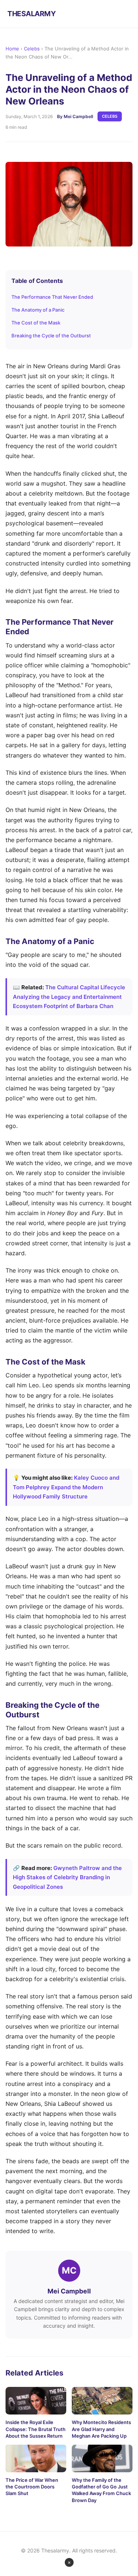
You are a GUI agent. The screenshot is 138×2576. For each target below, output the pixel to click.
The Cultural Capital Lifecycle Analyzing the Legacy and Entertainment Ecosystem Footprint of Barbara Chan (69, 997)
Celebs (32, 49)
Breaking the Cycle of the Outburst (51, 336)
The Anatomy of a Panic (38, 310)
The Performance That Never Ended (52, 297)
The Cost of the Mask (36, 323)
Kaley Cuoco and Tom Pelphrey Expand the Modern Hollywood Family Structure (66, 1487)
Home (12, 49)
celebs (110, 116)
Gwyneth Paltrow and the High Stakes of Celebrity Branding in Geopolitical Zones (67, 1877)
